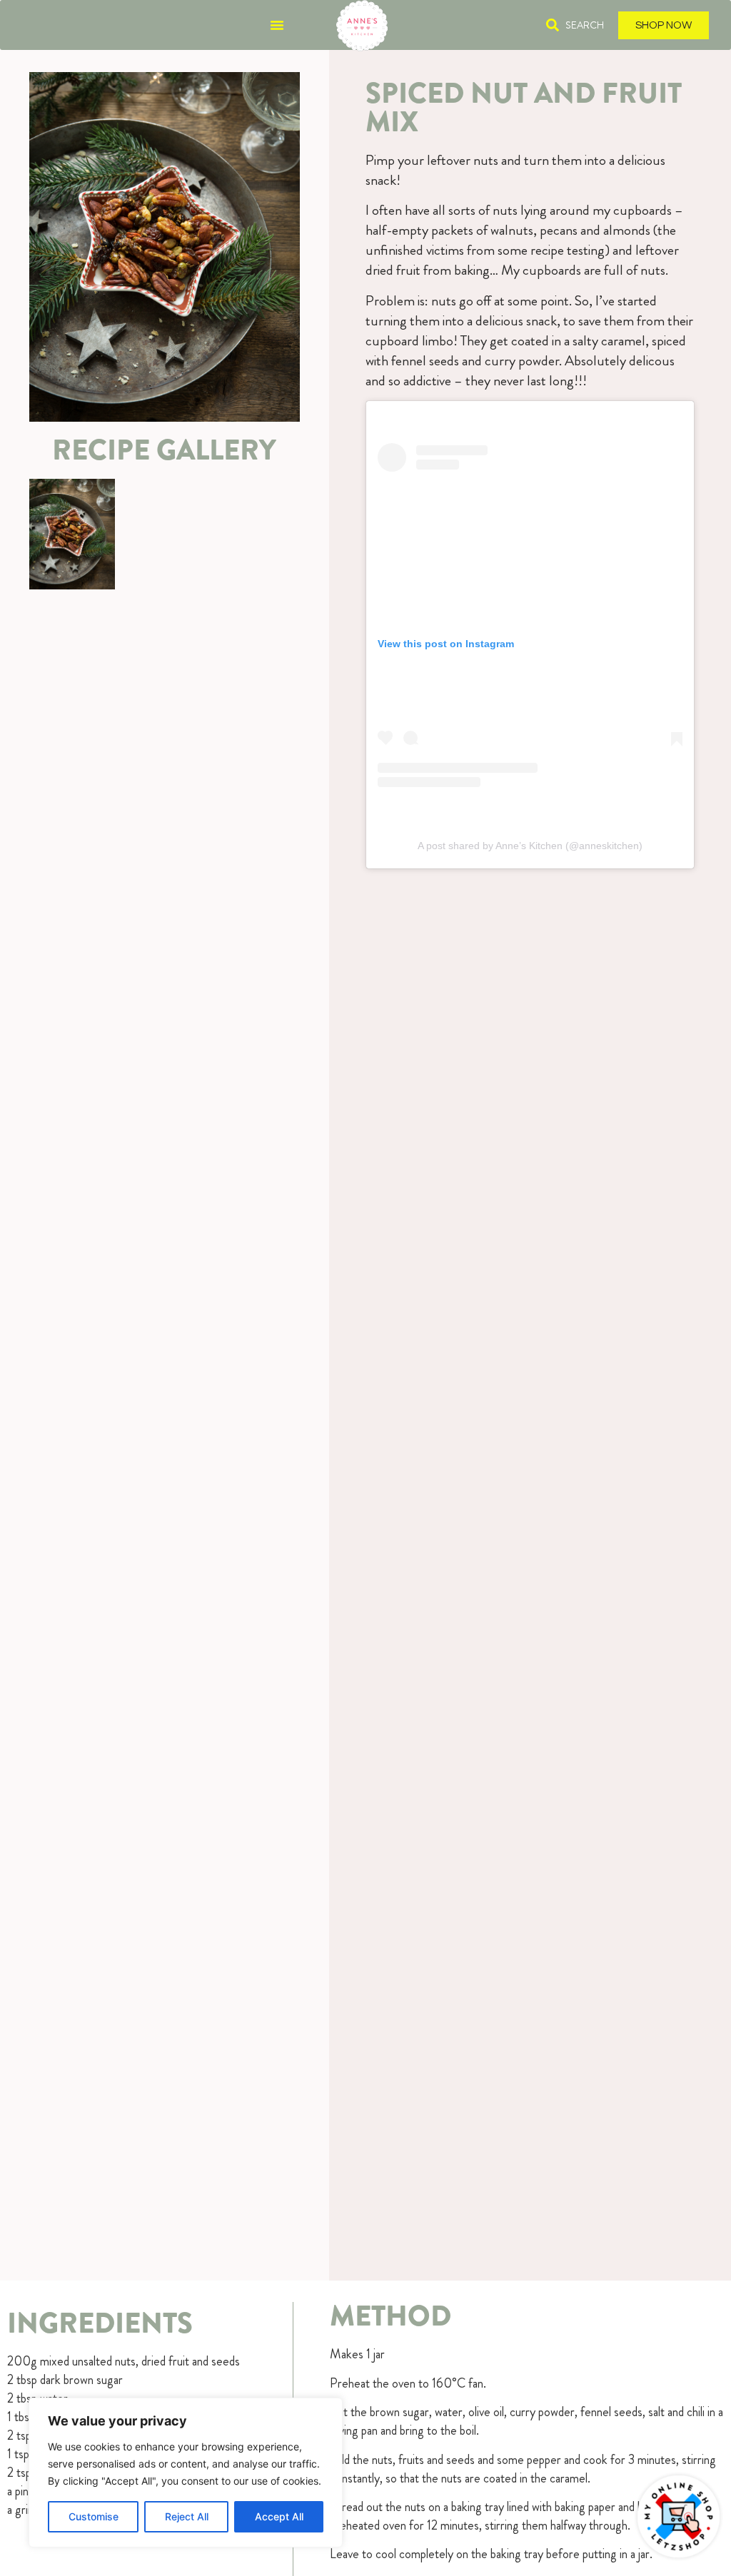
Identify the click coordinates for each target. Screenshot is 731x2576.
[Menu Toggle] (277, 25)
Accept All (279, 2516)
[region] (186, 2473)
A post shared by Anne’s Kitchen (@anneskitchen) (530, 846)
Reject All (187, 2516)
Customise (94, 2516)
